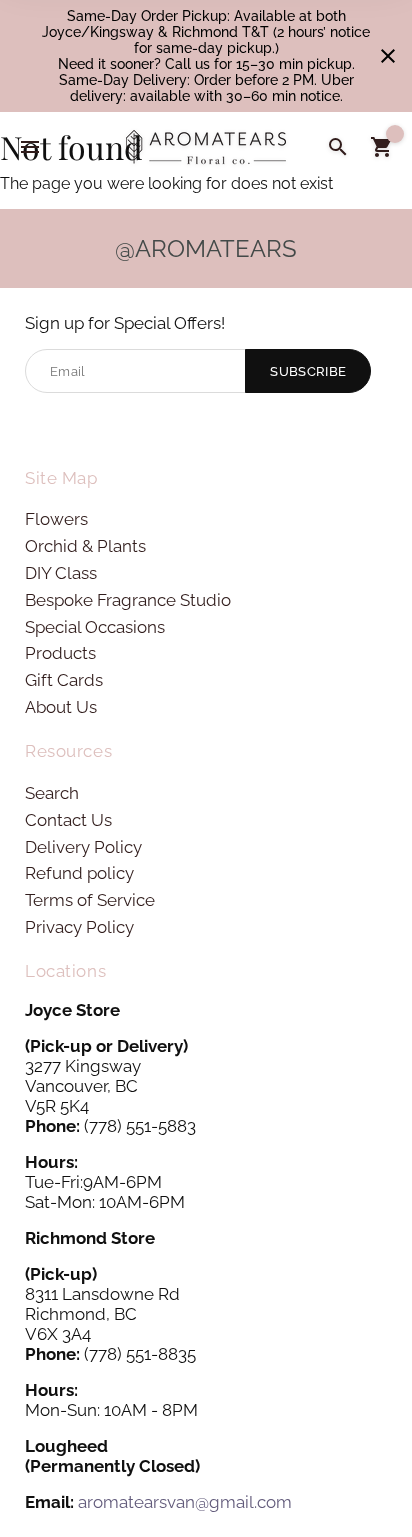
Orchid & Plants (85, 546)
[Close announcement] (388, 56)
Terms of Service (90, 900)
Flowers (56, 519)
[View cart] (382, 147)
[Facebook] (38, 427)
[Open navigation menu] (30, 147)
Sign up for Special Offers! (125, 323)
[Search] (338, 147)
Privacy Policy (79, 927)
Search (52, 793)
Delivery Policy (83, 847)
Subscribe (308, 371)
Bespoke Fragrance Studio (128, 600)
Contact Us (68, 820)
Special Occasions (95, 627)
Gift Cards (64, 680)
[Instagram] (71, 427)
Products (60, 653)
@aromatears (206, 248)
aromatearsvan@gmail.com (185, 1502)
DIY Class (61, 573)
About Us (61, 707)
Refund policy (79, 873)
